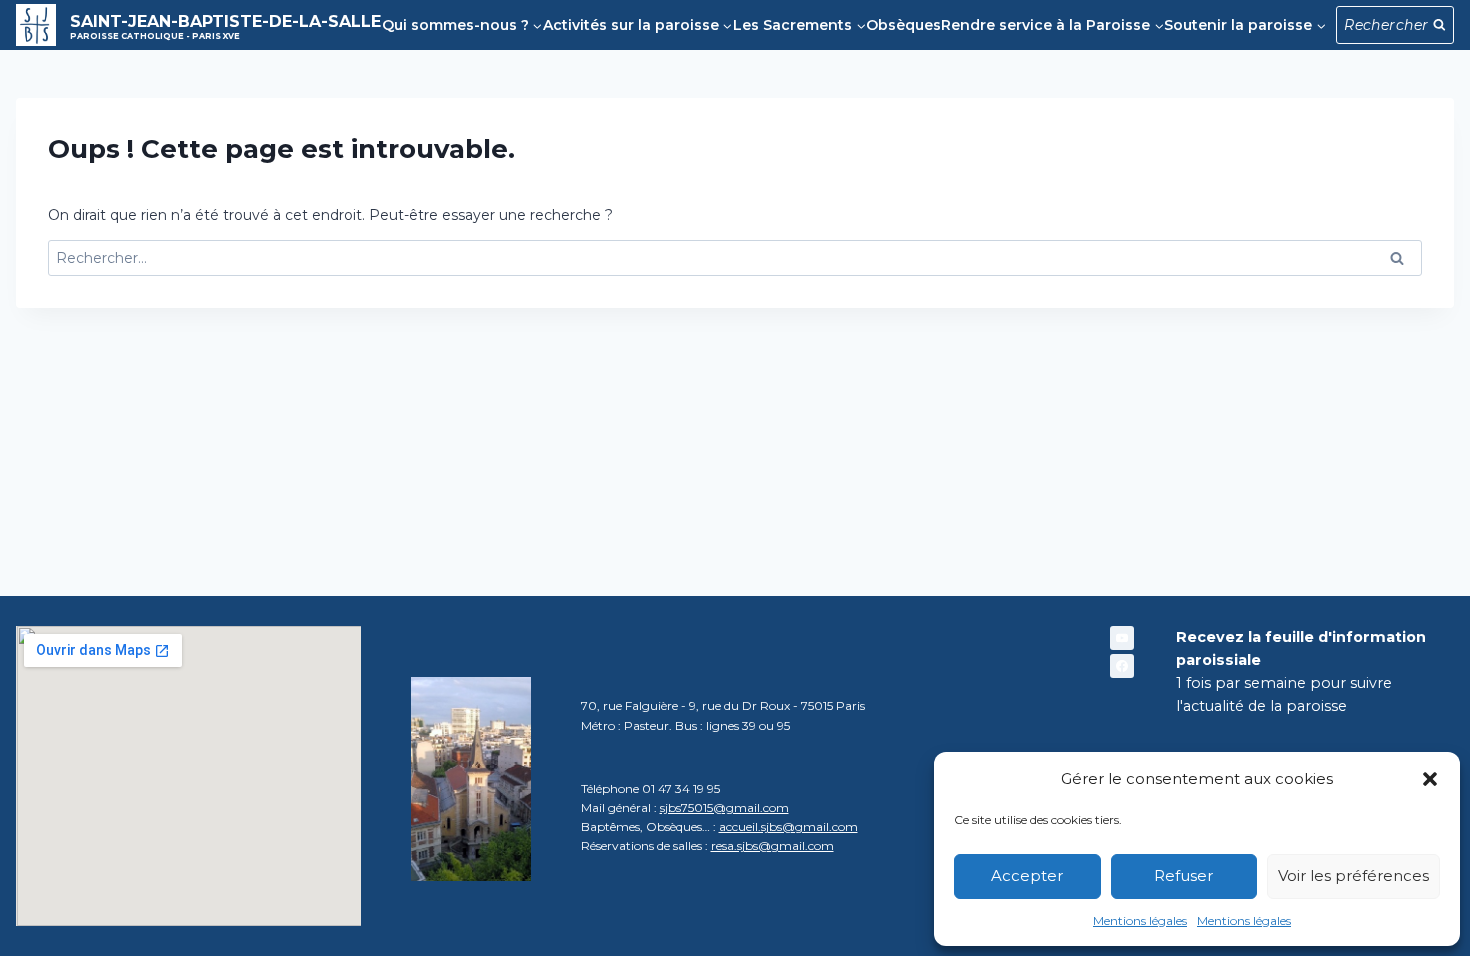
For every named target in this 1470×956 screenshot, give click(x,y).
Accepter (1027, 875)
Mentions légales (1140, 920)
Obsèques (903, 25)
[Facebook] (1122, 666)
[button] (1430, 779)
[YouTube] (1122, 638)
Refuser (1183, 875)
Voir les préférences (1353, 875)
